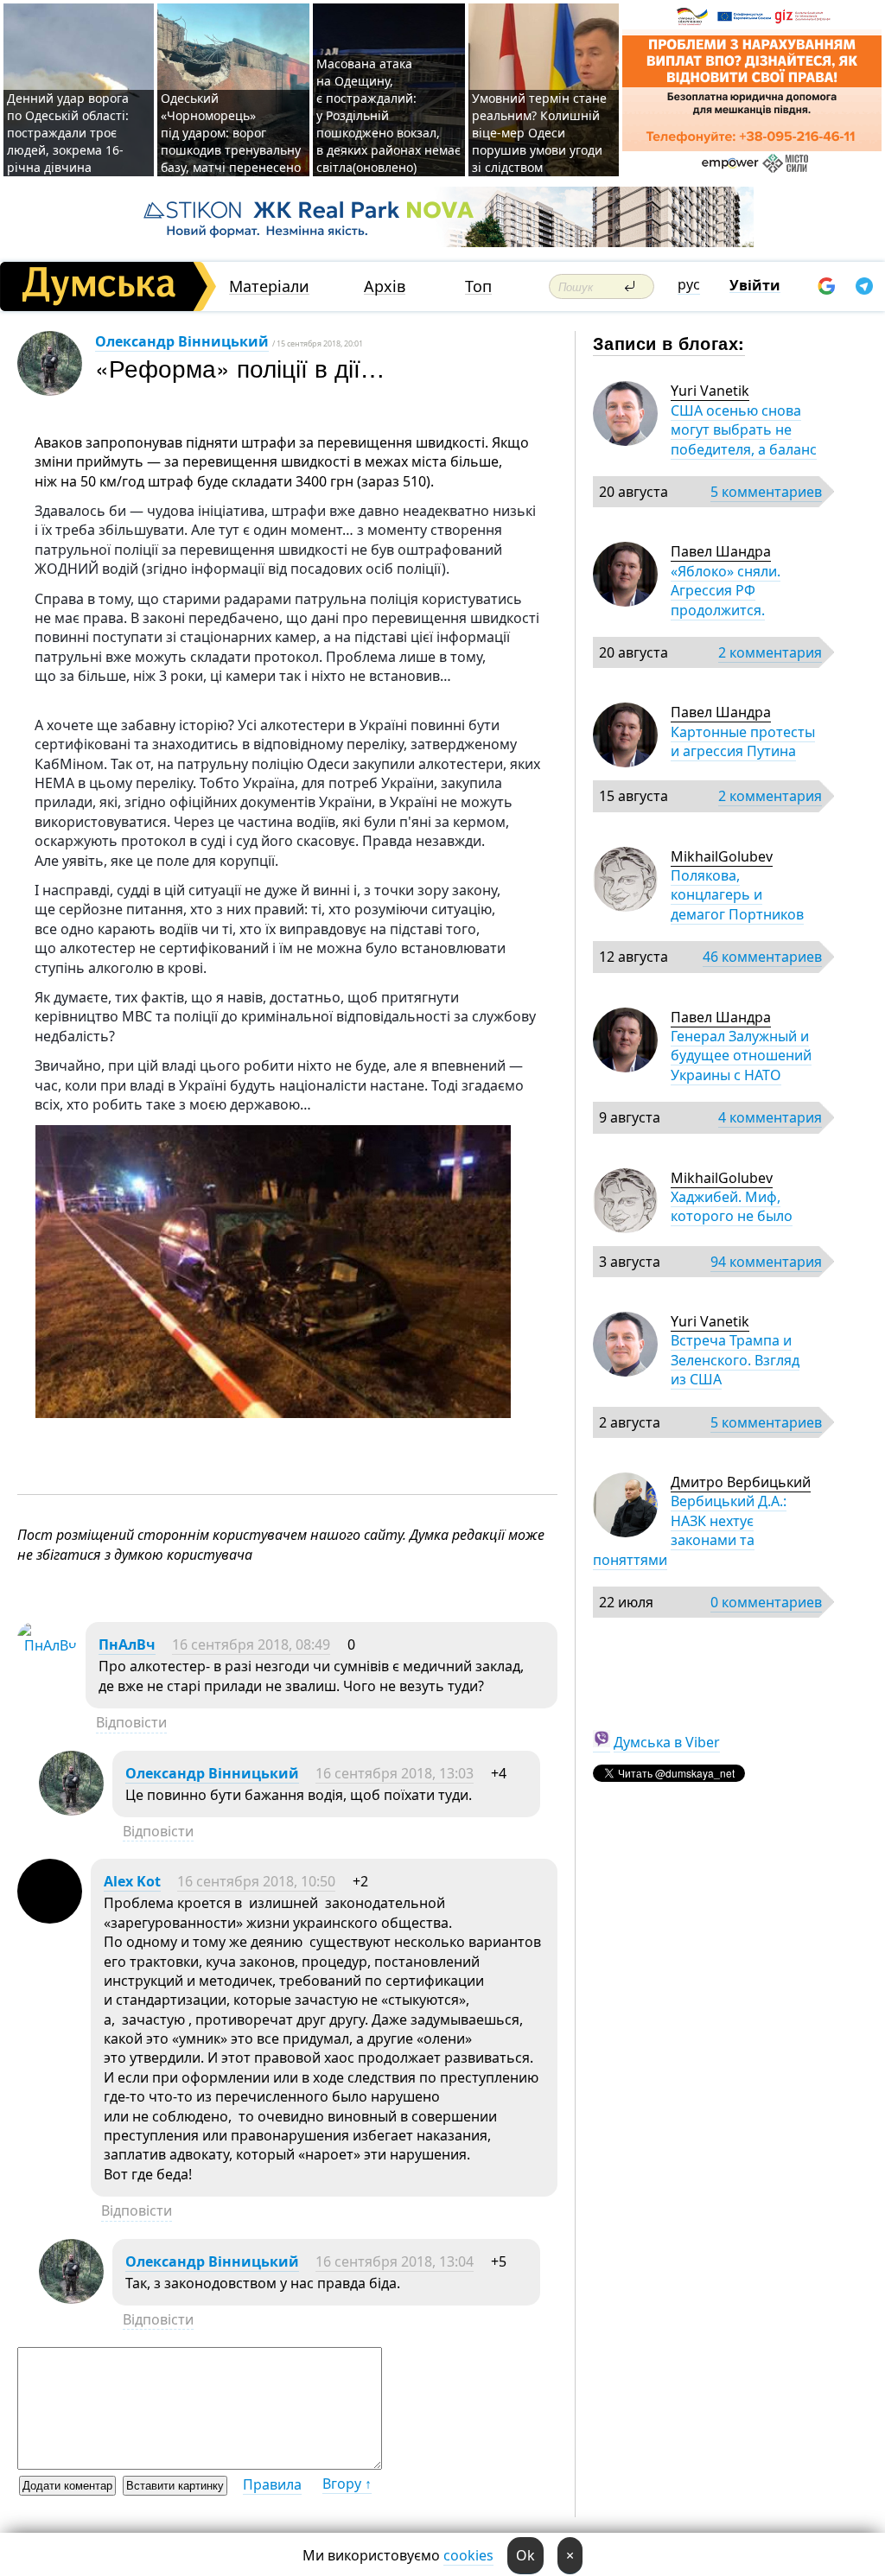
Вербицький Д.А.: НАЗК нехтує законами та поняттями (690, 1530)
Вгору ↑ (347, 2484)
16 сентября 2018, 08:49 (251, 1644)
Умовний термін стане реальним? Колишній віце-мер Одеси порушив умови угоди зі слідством (539, 133)
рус (689, 284)
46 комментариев (762, 957)
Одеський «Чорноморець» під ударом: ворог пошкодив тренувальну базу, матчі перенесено (231, 133)
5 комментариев (766, 492)
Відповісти (131, 1722)
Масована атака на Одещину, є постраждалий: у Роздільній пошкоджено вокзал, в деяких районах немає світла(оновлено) (388, 115)
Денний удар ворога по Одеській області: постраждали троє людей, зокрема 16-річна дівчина (68, 133)
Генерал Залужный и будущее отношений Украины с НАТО (741, 1056)
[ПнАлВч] (47, 1645)
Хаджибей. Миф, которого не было (732, 1206)
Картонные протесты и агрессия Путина (743, 741)
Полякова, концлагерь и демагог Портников (737, 895)
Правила (272, 2484)
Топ (478, 286)
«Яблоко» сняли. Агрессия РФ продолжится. (726, 591)
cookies (468, 2555)
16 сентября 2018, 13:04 (395, 2261)
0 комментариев (766, 1602)
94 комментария (766, 1262)
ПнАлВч (127, 1644)
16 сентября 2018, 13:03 (395, 1773)
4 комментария (770, 1117)
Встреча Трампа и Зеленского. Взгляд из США (735, 1360)
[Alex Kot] (50, 1918)
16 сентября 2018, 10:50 (256, 1881)
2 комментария (770, 652)
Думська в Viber (667, 1742)
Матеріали (269, 286)
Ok (525, 2555)
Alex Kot (132, 1881)
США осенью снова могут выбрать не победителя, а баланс (744, 430)
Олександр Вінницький (182, 341)
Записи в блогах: (669, 343)
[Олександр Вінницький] (71, 1810)
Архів (385, 286)
